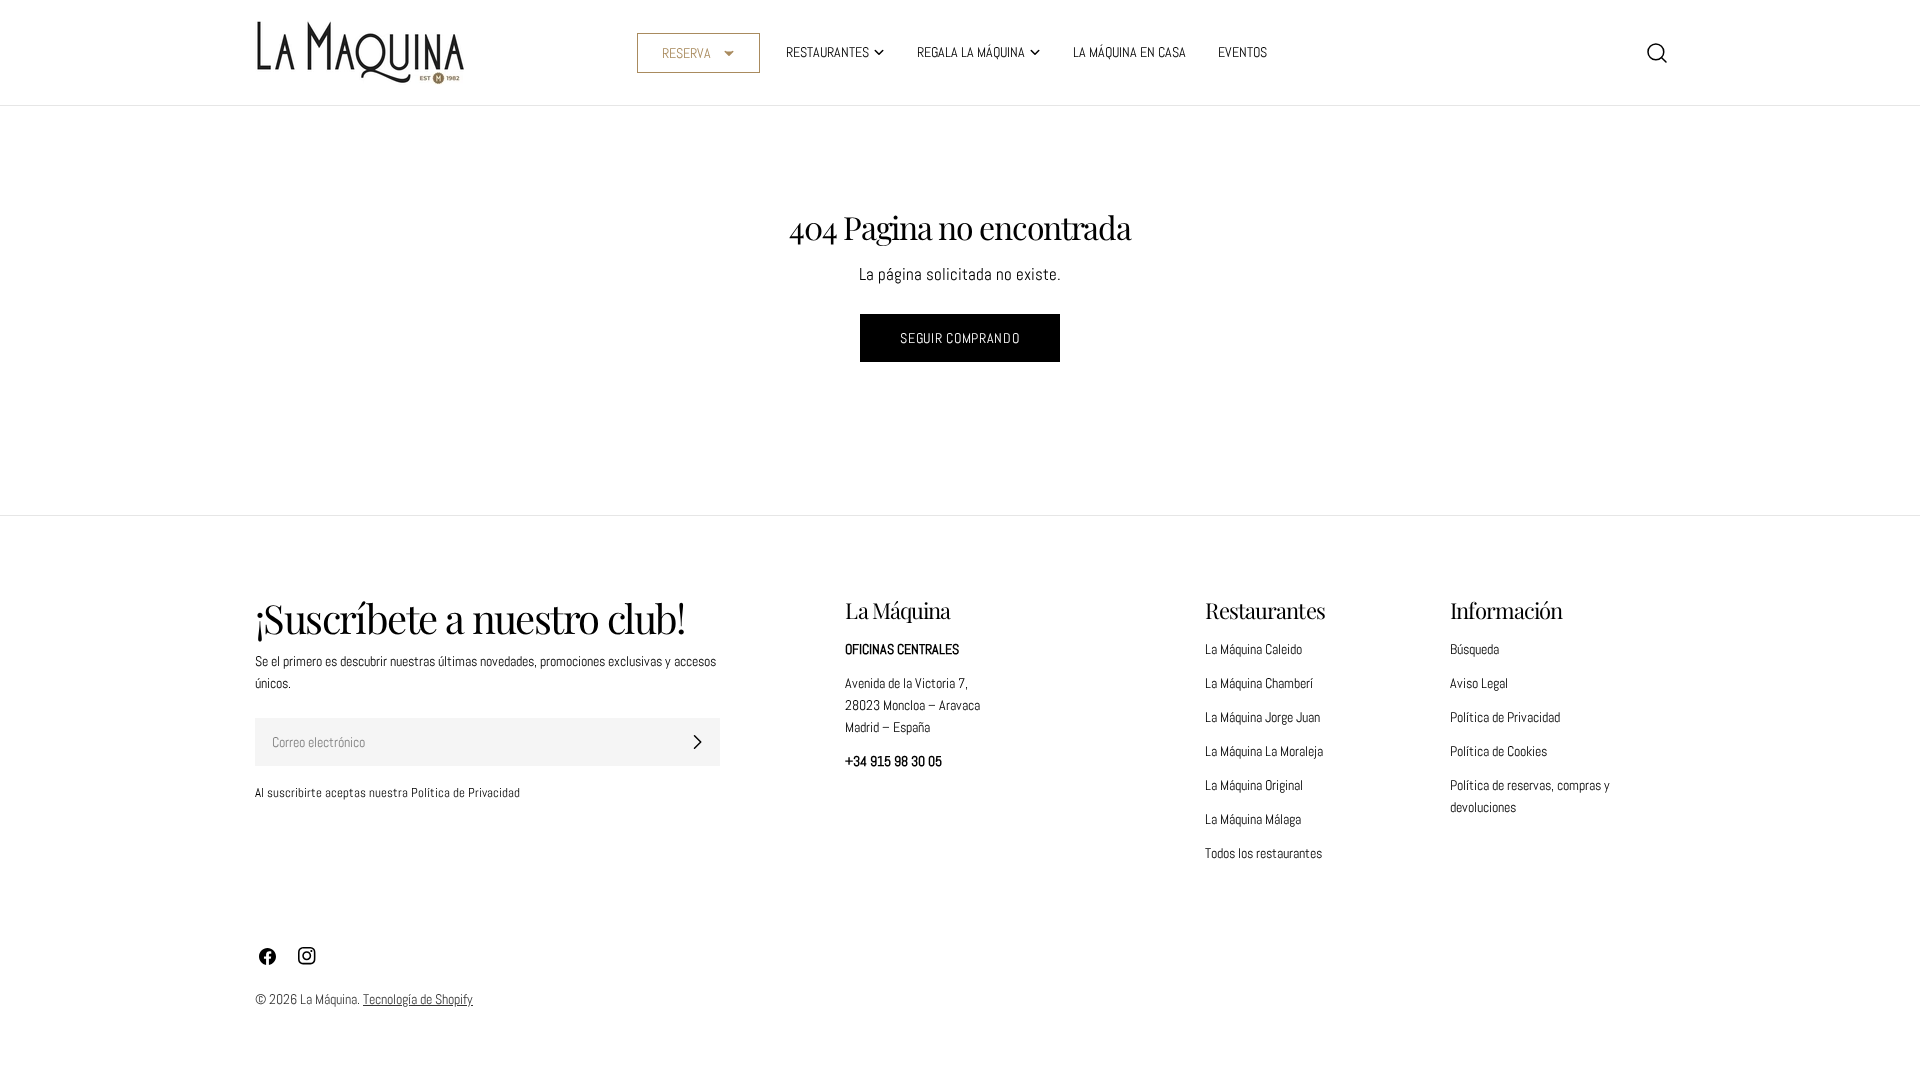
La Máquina (328, 999)
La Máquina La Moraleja (1264, 751)
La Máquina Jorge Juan (1262, 717)
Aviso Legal (1479, 683)
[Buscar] (1657, 53)
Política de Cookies (1498, 751)
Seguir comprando (959, 338)
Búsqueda (1474, 649)
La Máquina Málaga (1253, 819)
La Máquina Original (1254, 785)
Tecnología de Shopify (418, 999)
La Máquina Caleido (1253, 649)
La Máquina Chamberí (1259, 683)
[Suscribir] (697, 742)
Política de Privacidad (1505, 717)
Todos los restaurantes (1263, 853)
